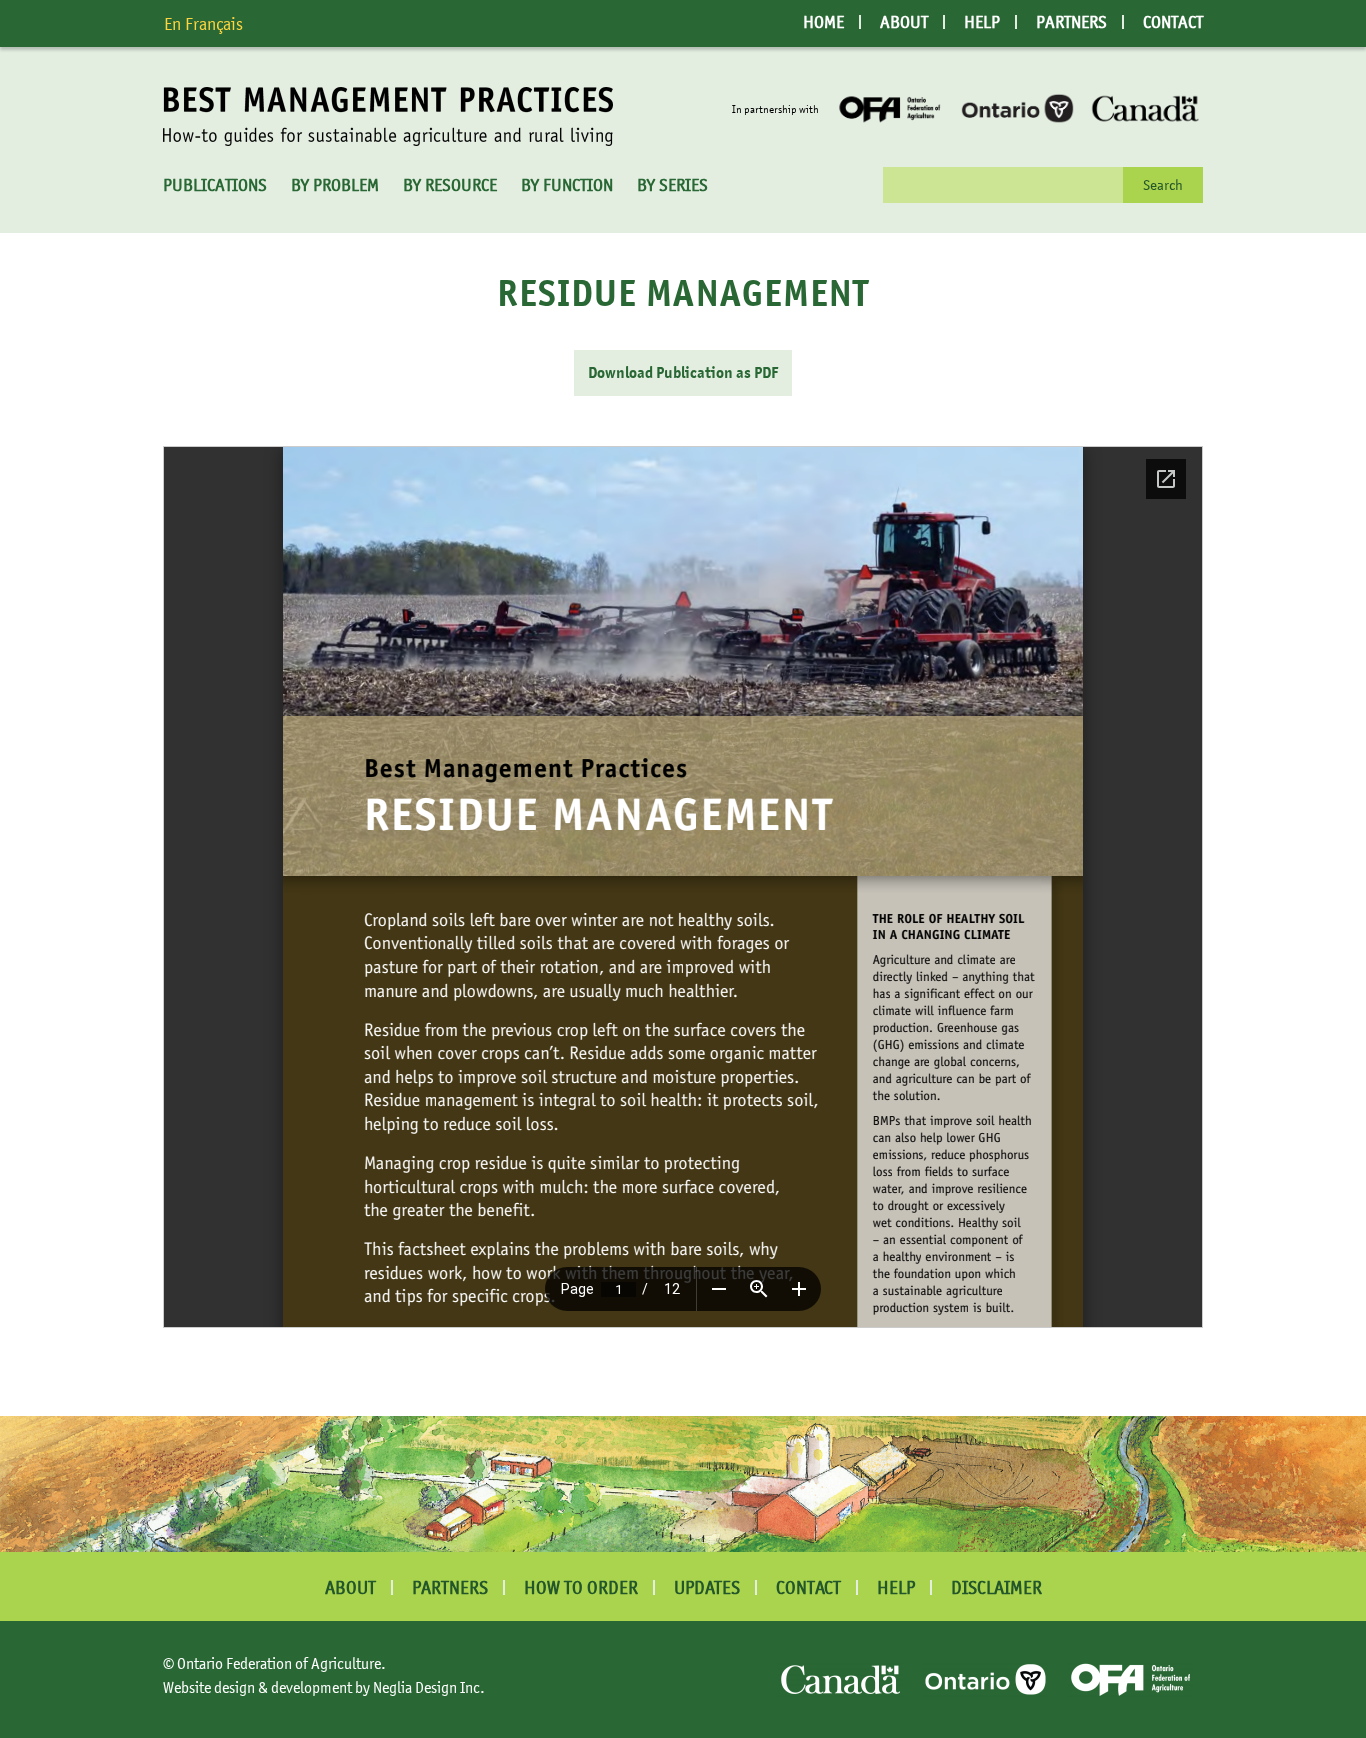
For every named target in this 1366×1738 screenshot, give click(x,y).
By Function (567, 185)
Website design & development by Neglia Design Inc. (324, 1687)
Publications (215, 185)
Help (982, 22)
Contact (1173, 22)
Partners (1071, 22)
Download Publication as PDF (683, 373)
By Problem (335, 185)
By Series (672, 185)
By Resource (450, 185)
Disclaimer (996, 1587)
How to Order (581, 1587)
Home (823, 22)
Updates (707, 1587)
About (904, 22)
